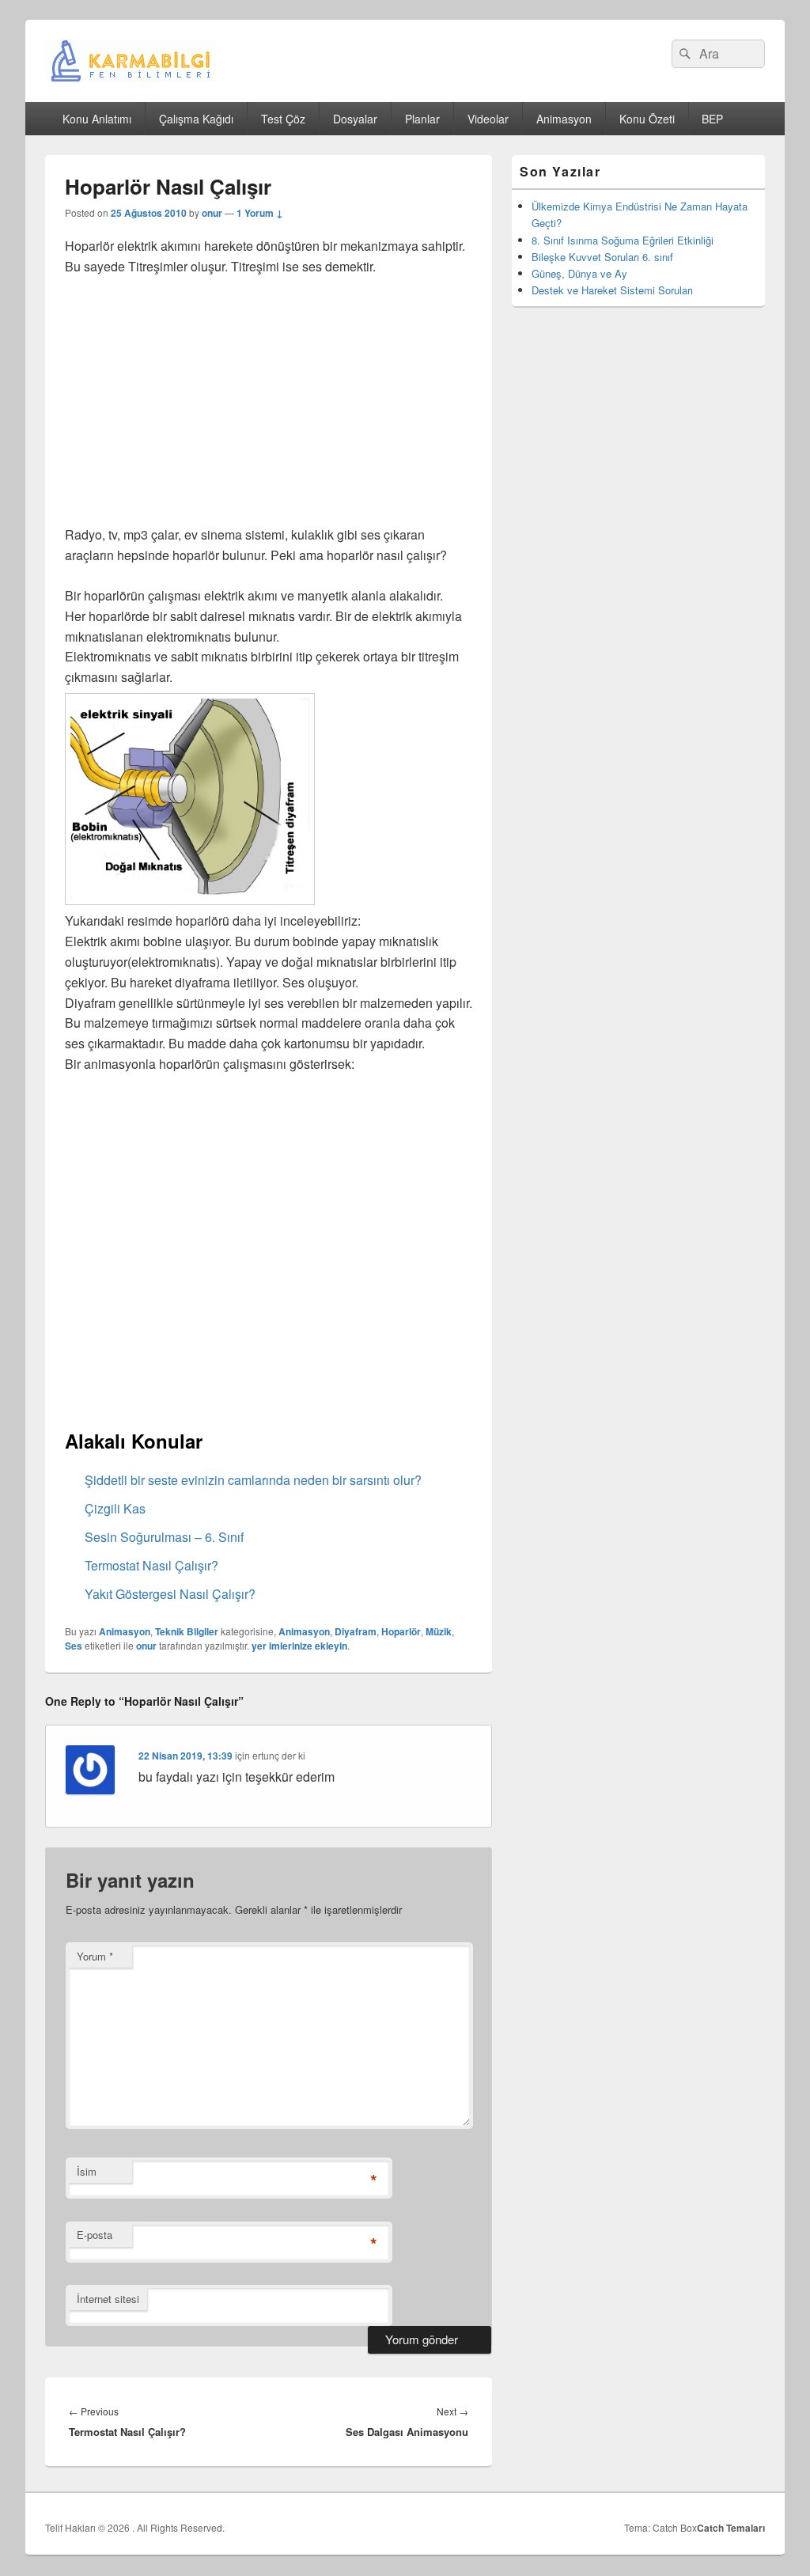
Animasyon (564, 119)
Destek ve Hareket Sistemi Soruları (612, 290)
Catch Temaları (731, 2528)
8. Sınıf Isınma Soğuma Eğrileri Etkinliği (623, 240)
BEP (712, 119)
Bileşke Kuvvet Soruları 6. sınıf (602, 257)
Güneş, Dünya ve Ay (579, 273)
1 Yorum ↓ (260, 213)
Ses (74, 1646)
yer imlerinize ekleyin (299, 1646)
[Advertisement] (269, 407)
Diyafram (356, 1631)
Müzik (439, 1631)
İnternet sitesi (108, 2299)
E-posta (95, 2235)
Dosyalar (355, 119)
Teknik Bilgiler (187, 1631)
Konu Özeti (647, 119)
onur (212, 213)
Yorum (95, 1956)
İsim (87, 2171)
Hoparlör (401, 1631)
